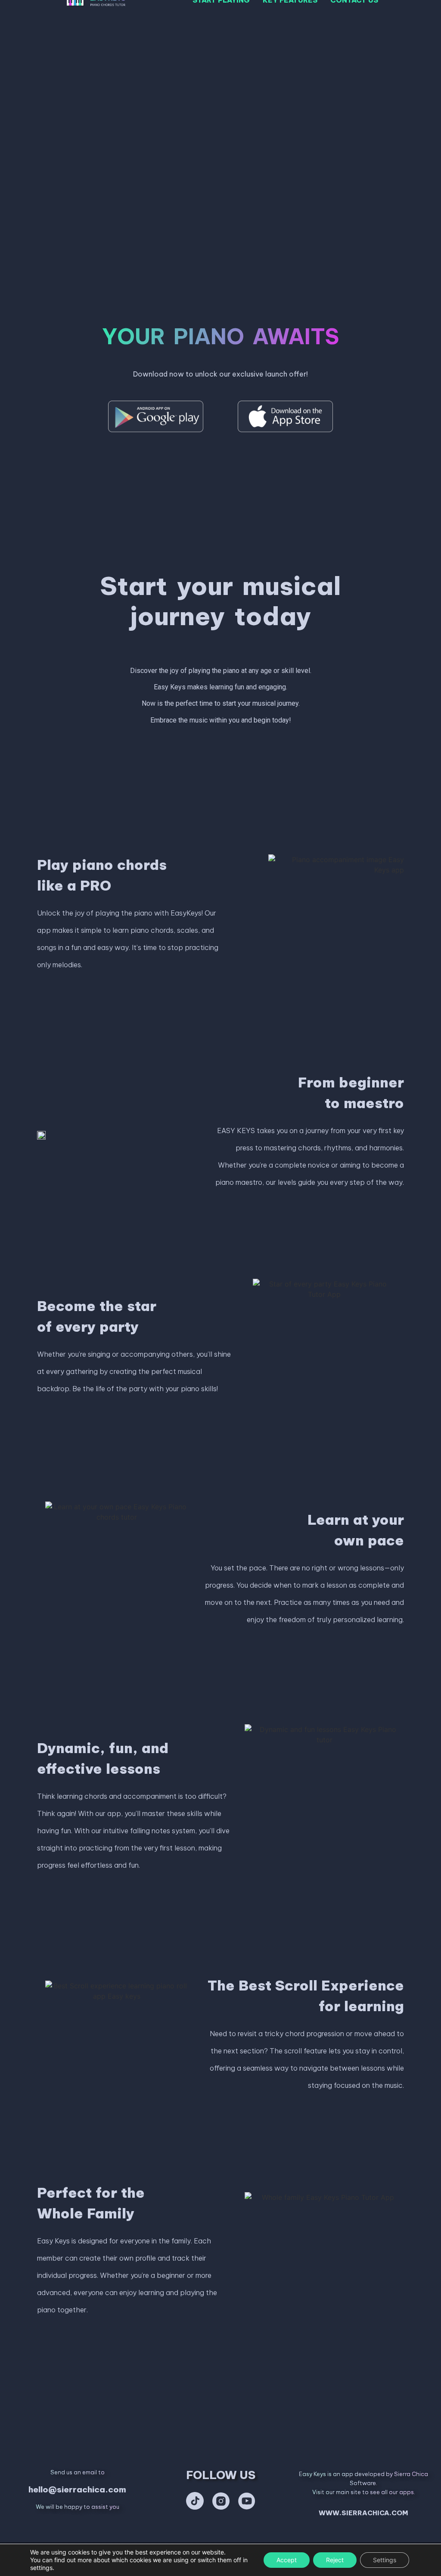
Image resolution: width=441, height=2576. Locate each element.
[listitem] (220, 374)
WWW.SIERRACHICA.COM (363, 2513)
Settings (385, 2560)
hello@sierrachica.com (77, 2489)
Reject (335, 2560)
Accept (287, 2560)
